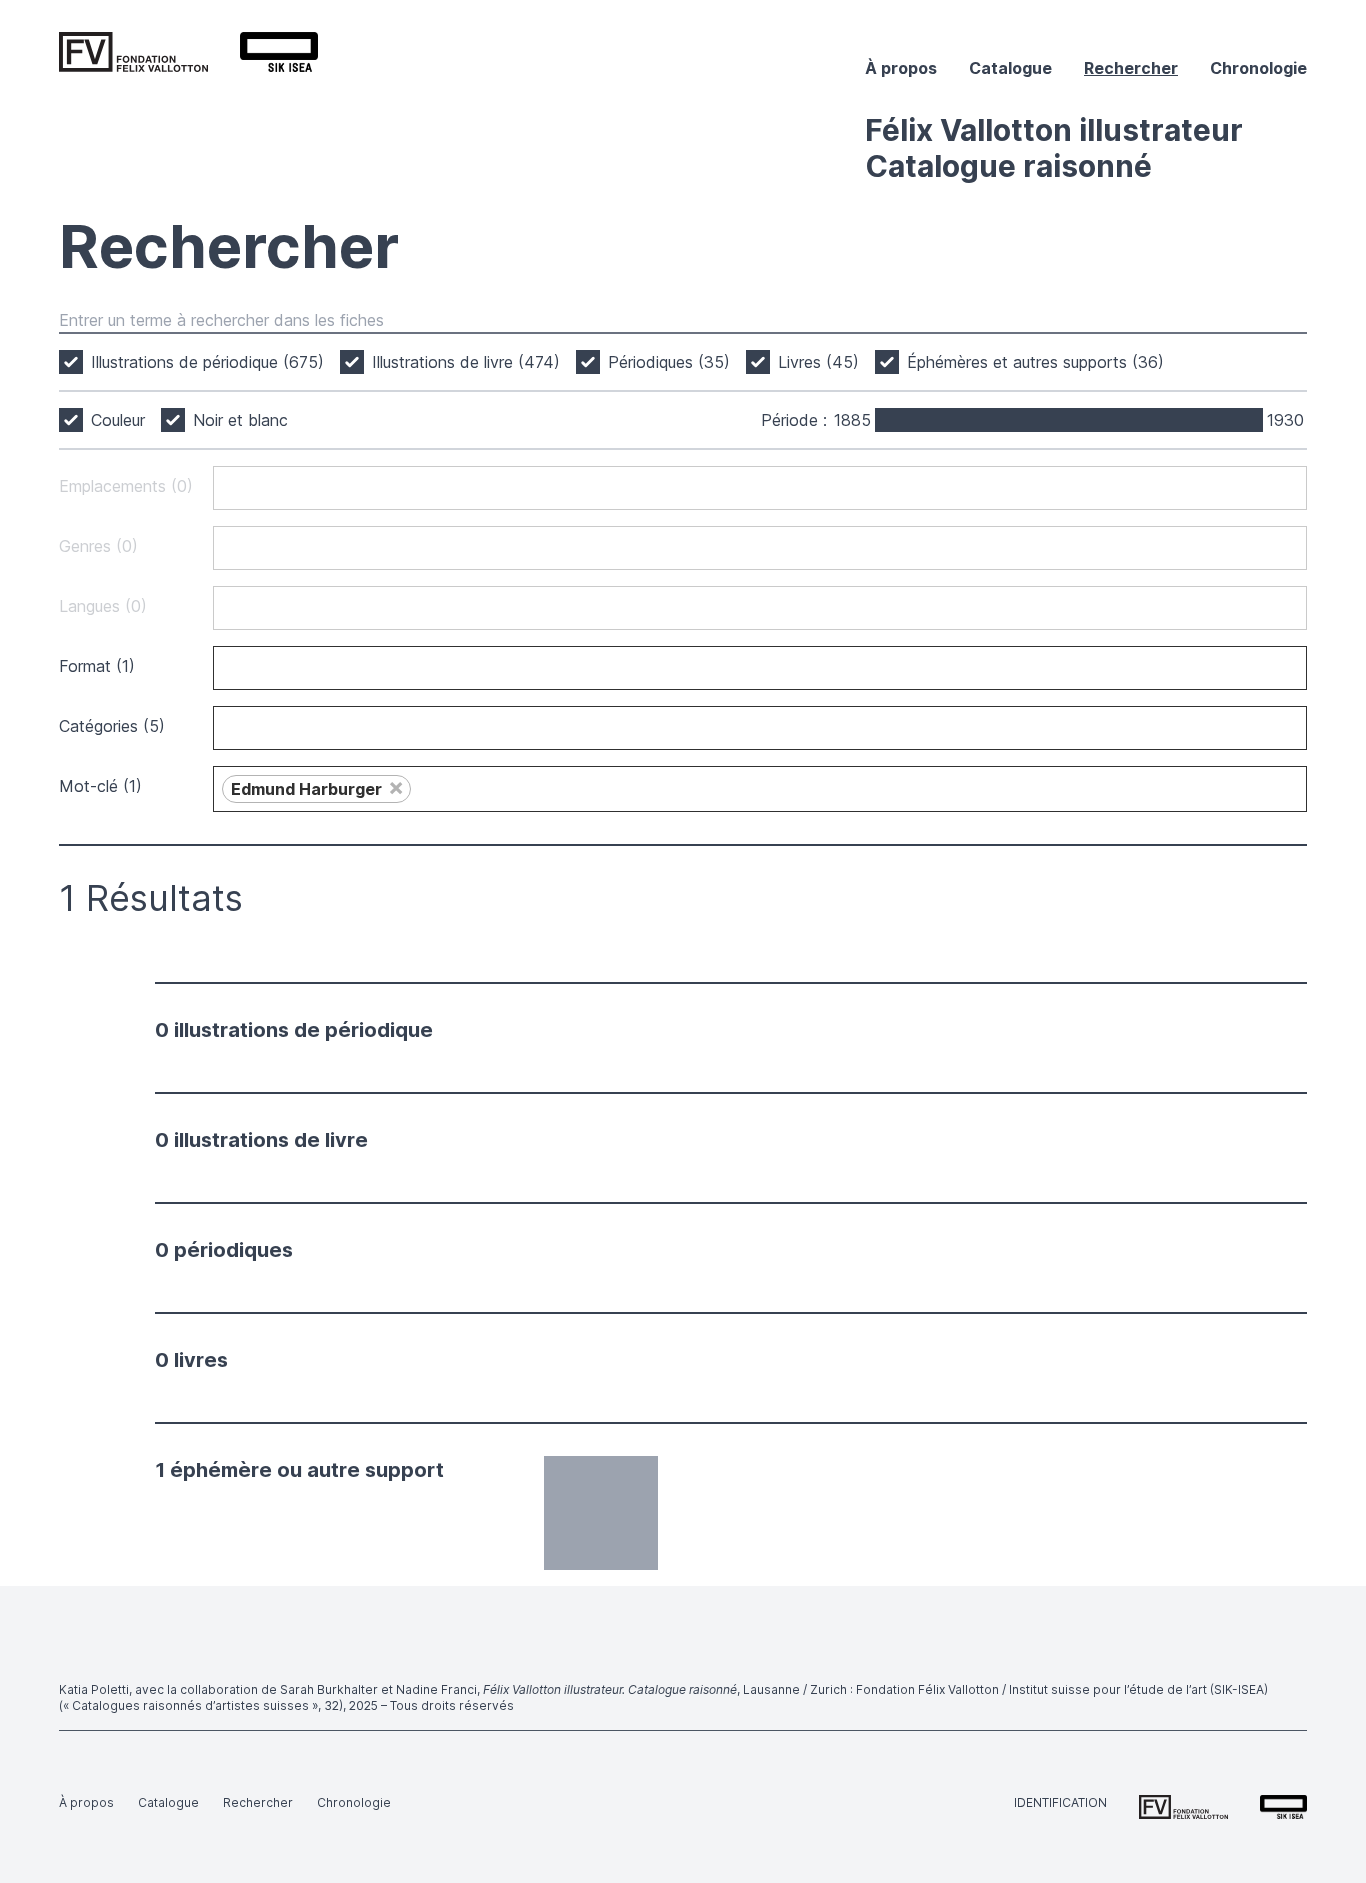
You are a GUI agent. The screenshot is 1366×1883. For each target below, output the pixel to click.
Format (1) (97, 666)
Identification (1060, 1802)
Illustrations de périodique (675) (207, 362)
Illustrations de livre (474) (466, 362)
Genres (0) (98, 546)
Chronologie (1258, 68)
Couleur (118, 420)
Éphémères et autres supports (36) (1035, 362)
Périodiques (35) (669, 362)
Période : (794, 420)
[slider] (877, 420)
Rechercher (1131, 68)
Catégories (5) (112, 726)
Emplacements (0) (126, 486)
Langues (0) (103, 606)
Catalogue (1010, 68)
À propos (901, 68)
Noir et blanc (240, 420)
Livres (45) (818, 362)
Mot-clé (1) (100, 786)
